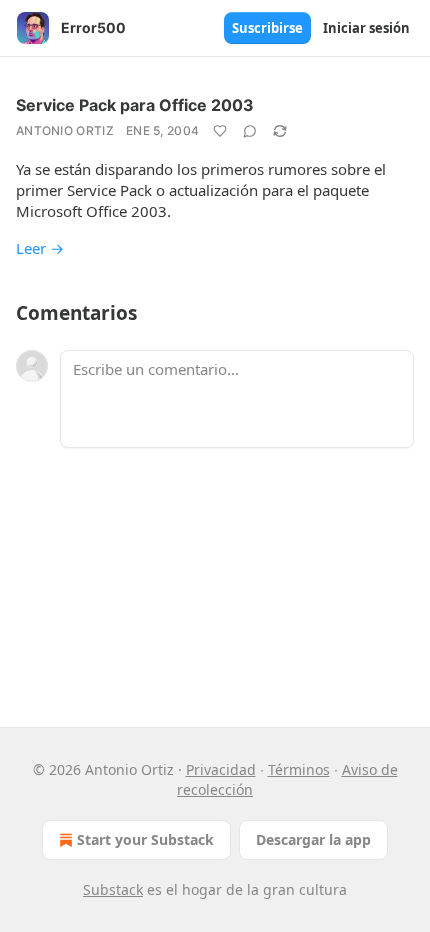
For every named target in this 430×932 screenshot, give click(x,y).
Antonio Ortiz (65, 130)
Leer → (40, 248)
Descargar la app (313, 839)
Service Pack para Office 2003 (135, 105)
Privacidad (221, 769)
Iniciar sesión (366, 28)
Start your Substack (145, 839)
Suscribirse (267, 28)
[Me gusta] (220, 131)
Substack (113, 889)
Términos (299, 769)
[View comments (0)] (250, 131)
